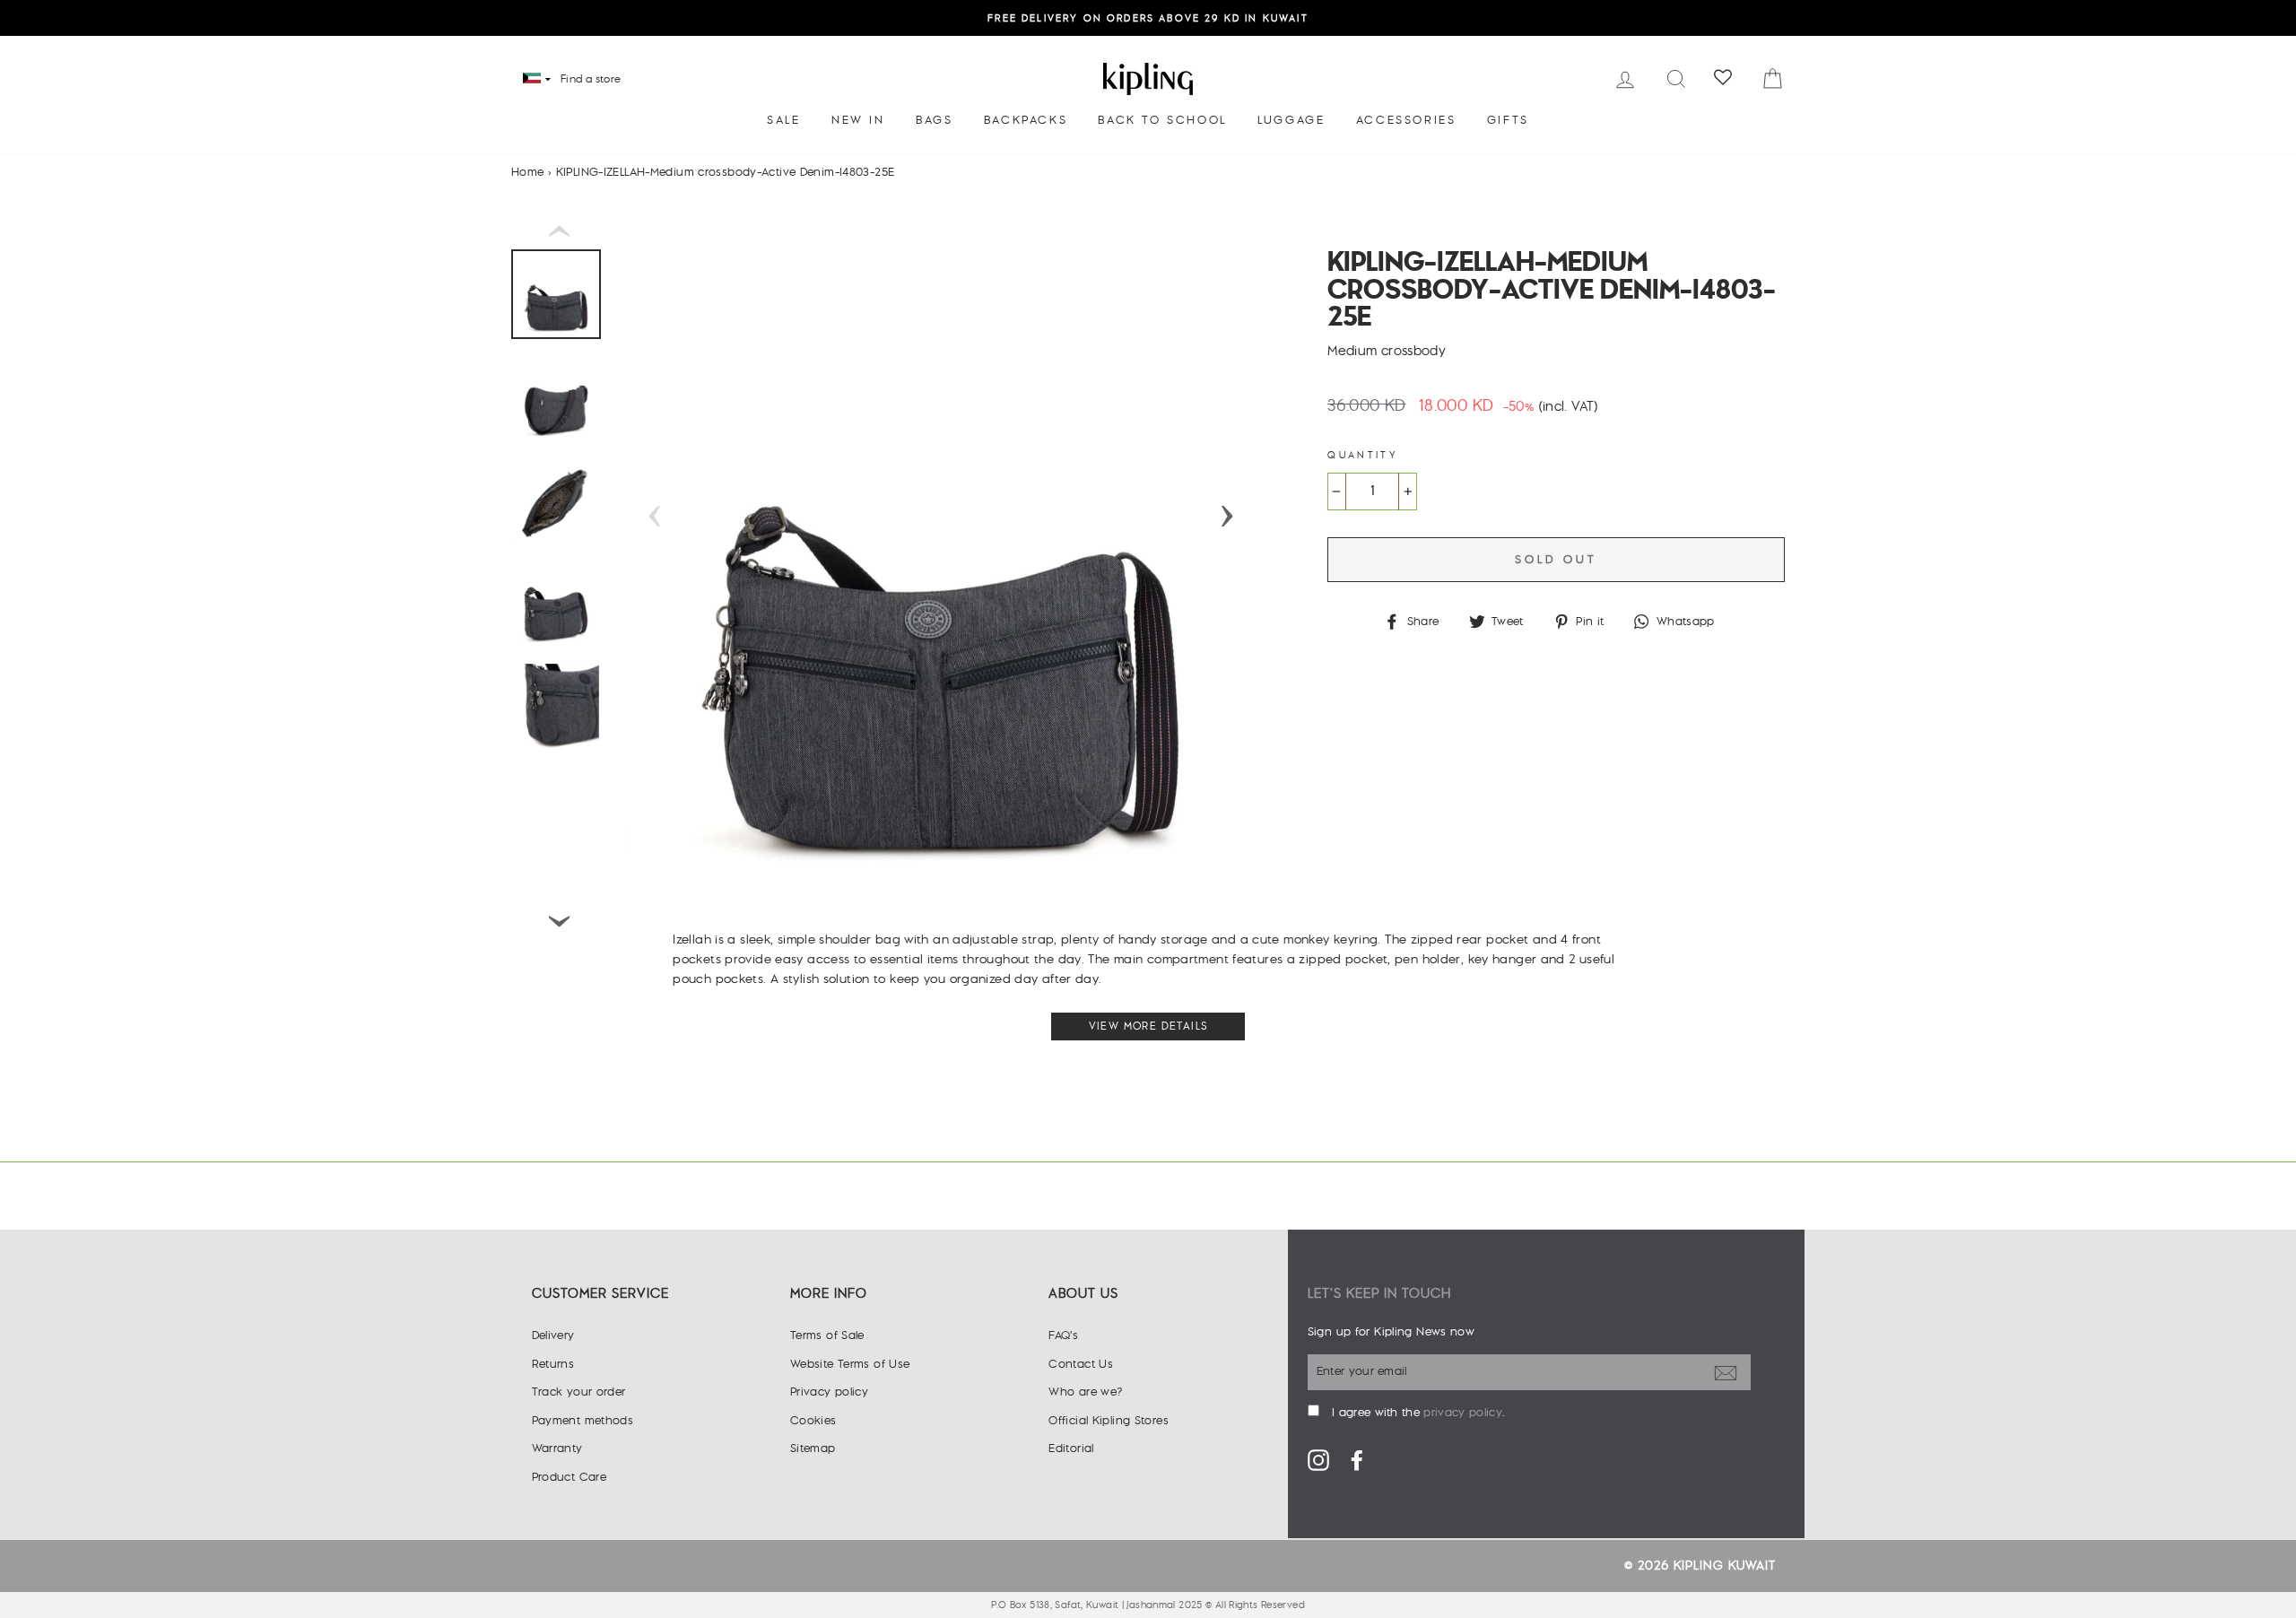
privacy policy (1462, 1413)
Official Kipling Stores (1109, 1421)
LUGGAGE (1291, 120)
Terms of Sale (827, 1335)
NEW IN (858, 120)
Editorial (1071, 1448)
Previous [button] (655, 510)
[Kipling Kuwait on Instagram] (1318, 1460)
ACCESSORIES (1406, 120)
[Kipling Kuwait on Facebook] (1357, 1460)
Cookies (813, 1421)
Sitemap (813, 1448)
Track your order (579, 1392)
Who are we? (1085, 1392)
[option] (1148, 18)
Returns (553, 1364)
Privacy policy (829, 1392)
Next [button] (1227, 510)
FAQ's (1063, 1335)
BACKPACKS (1026, 120)
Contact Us (1081, 1364)
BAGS (934, 120)
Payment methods (583, 1421)
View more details (1148, 1026)
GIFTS (1508, 120)
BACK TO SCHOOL (1162, 120)
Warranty (557, 1448)
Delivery (553, 1335)
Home (528, 172)
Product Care (570, 1477)
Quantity (1363, 455)
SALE (783, 120)
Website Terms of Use (850, 1364)
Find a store (591, 79)
